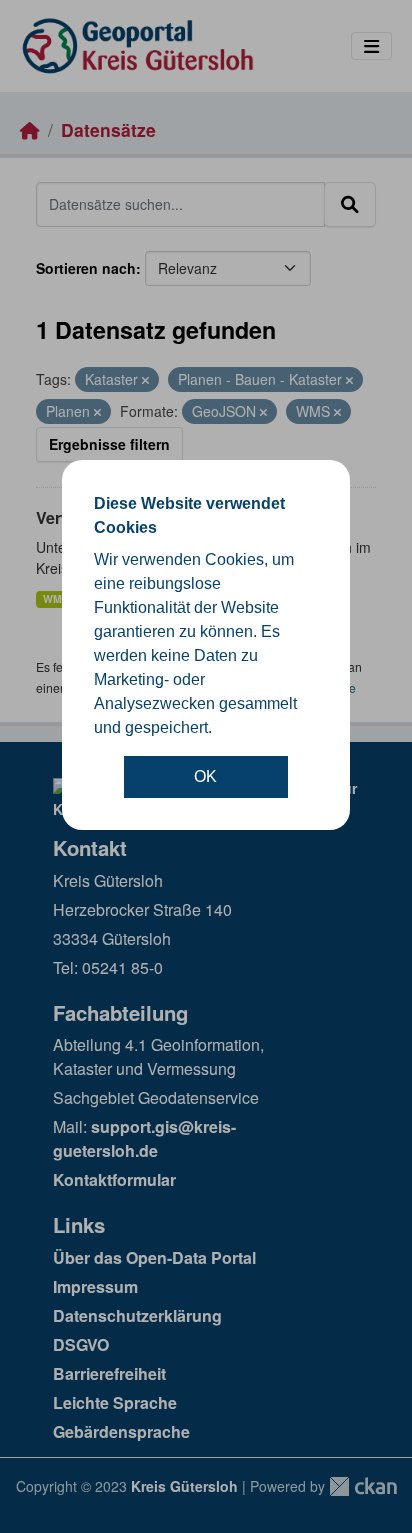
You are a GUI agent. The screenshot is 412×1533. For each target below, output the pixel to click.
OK (205, 776)
